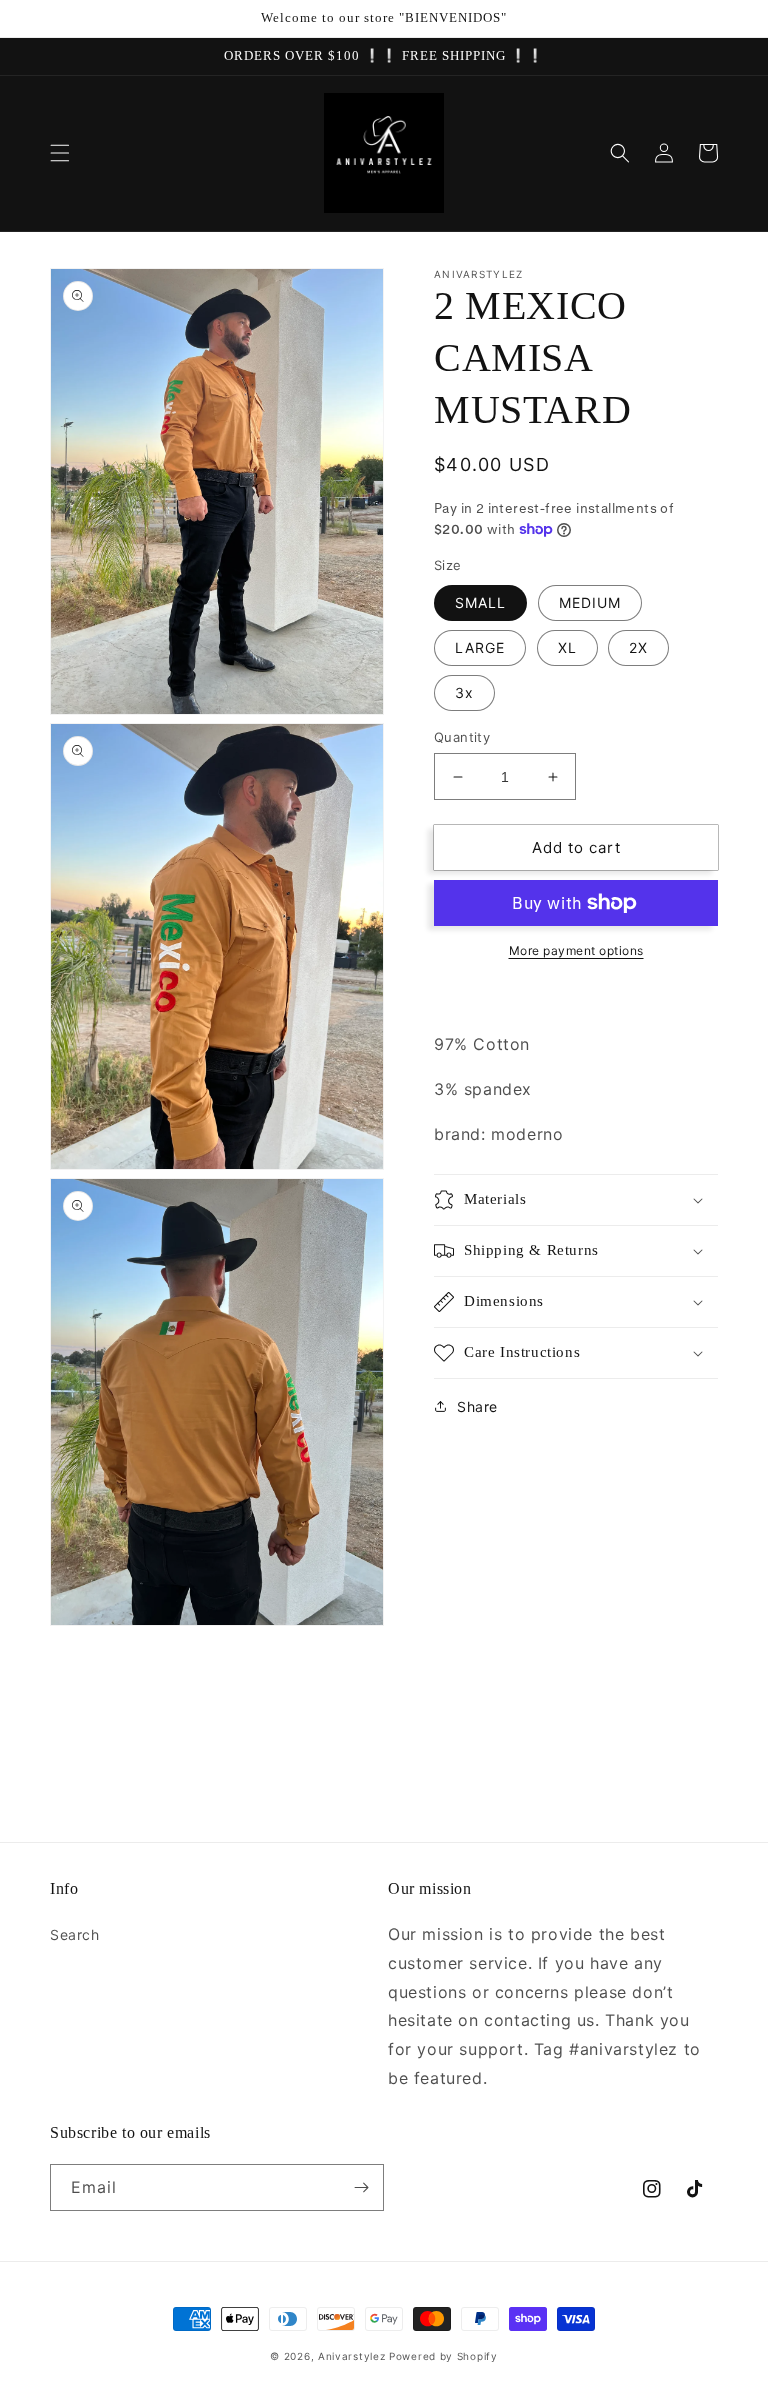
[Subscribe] (361, 2187)
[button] (60, 153)
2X (638, 647)
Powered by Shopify (443, 2356)
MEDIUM (590, 602)
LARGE (480, 647)
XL (567, 647)
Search (75, 1934)
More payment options (576, 950)
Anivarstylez (351, 2356)
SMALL (480, 602)
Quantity (462, 737)
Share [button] (477, 1406)
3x (464, 692)
